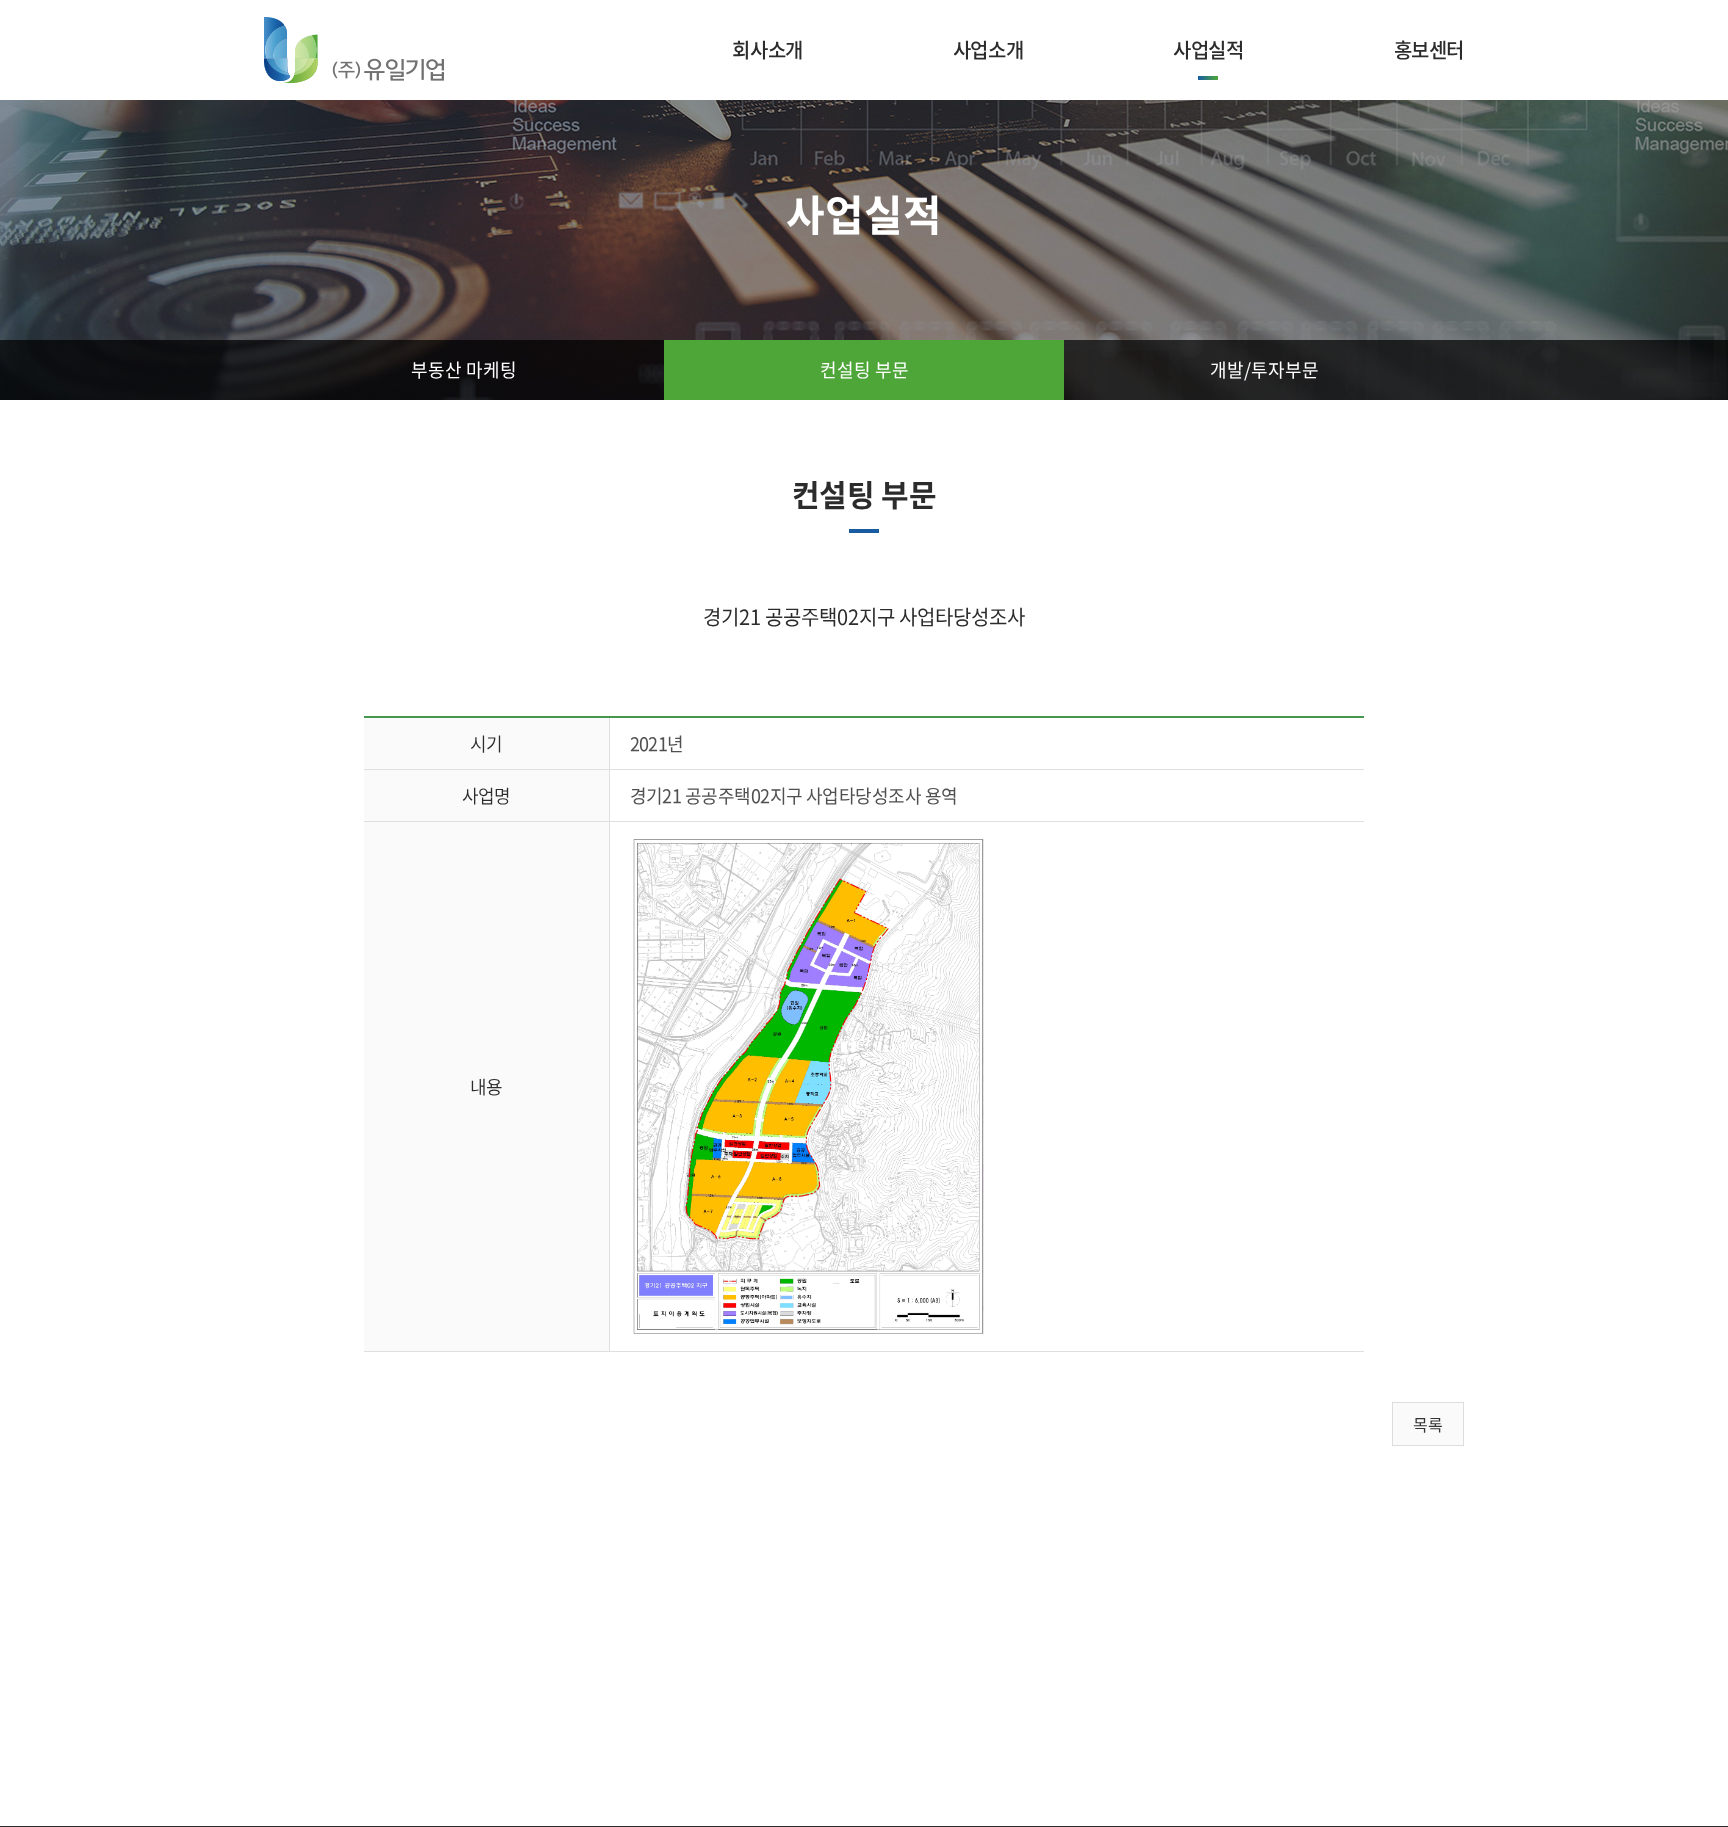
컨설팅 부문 (864, 369)
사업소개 (988, 49)
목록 (1428, 1424)
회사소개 (767, 49)
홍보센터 (1429, 49)
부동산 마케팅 (464, 369)
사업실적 (1208, 49)
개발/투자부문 (1264, 369)
